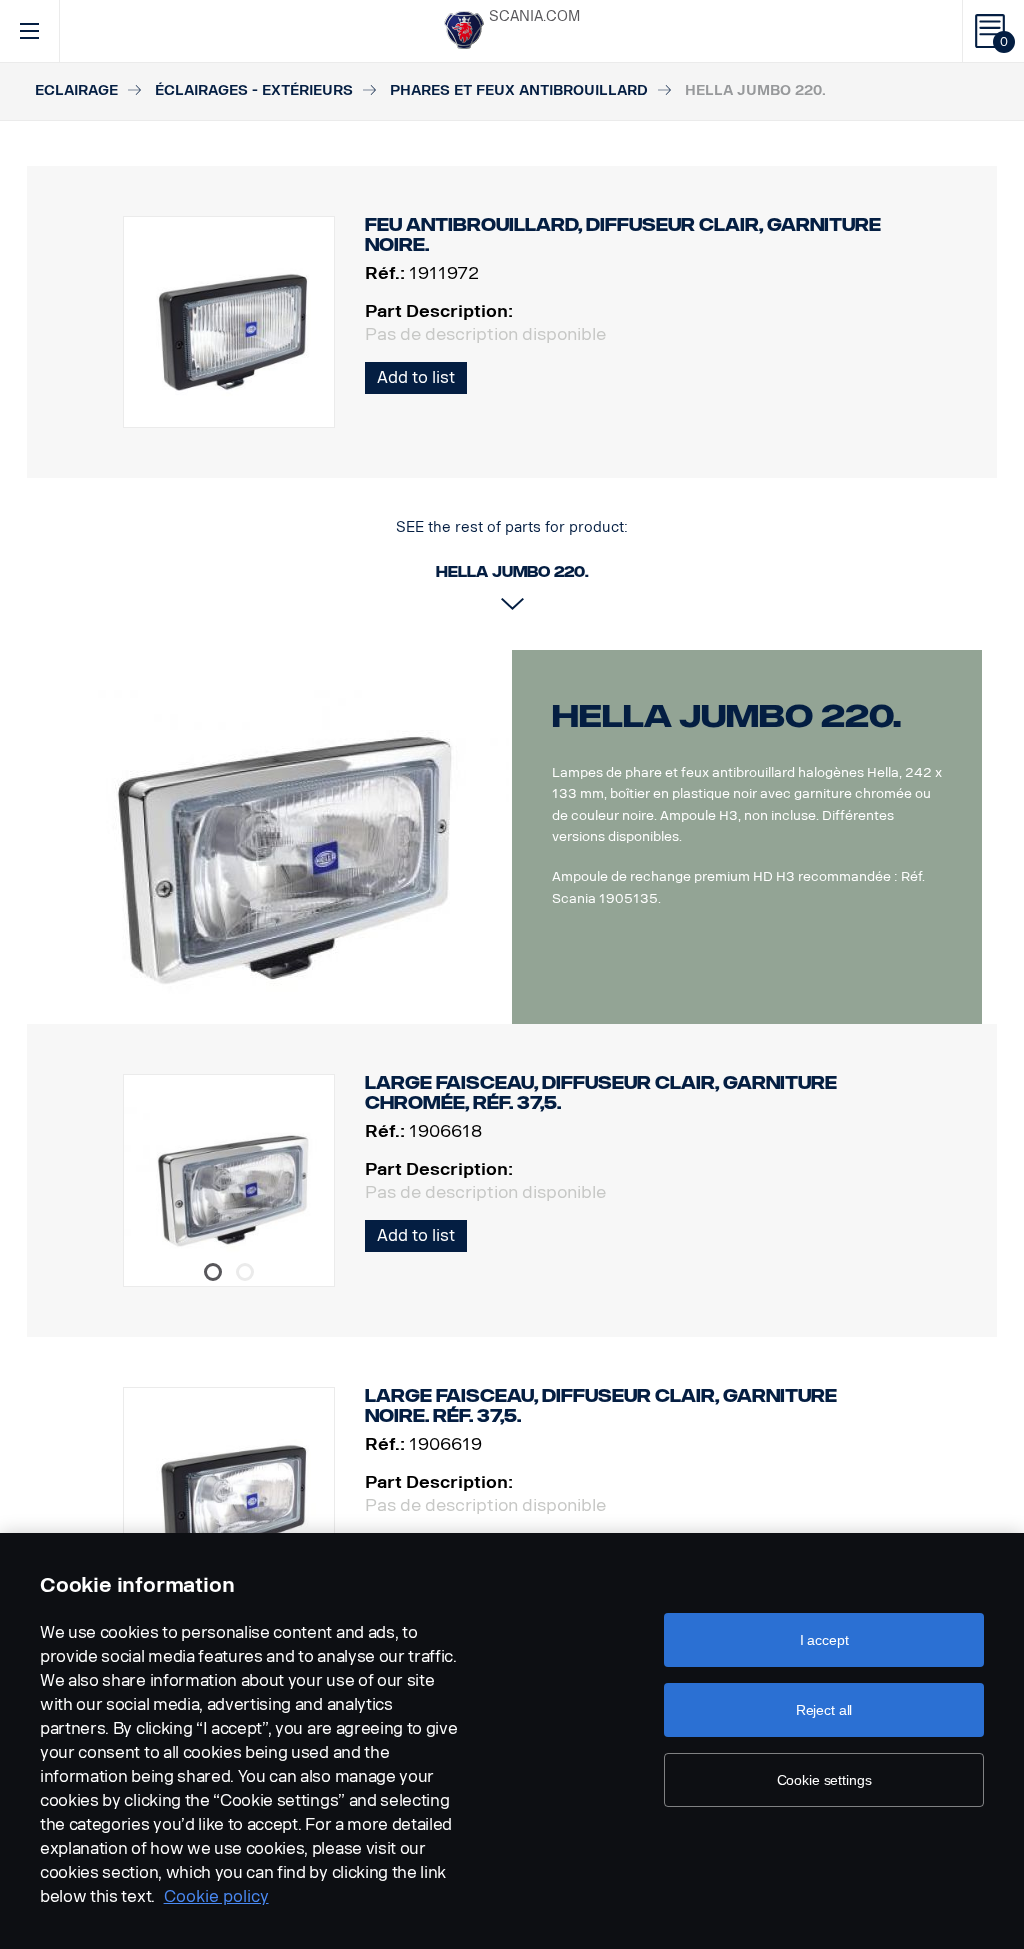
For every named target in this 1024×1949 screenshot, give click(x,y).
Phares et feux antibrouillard (519, 90)
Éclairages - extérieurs (254, 90)
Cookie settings (824, 1780)
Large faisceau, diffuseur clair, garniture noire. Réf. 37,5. (601, 1406)
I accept (824, 1640)
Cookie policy (216, 1896)
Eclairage (76, 90)
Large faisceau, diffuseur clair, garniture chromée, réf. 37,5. (601, 1093)
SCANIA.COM (534, 16)
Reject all (824, 1710)
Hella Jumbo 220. (726, 716)
